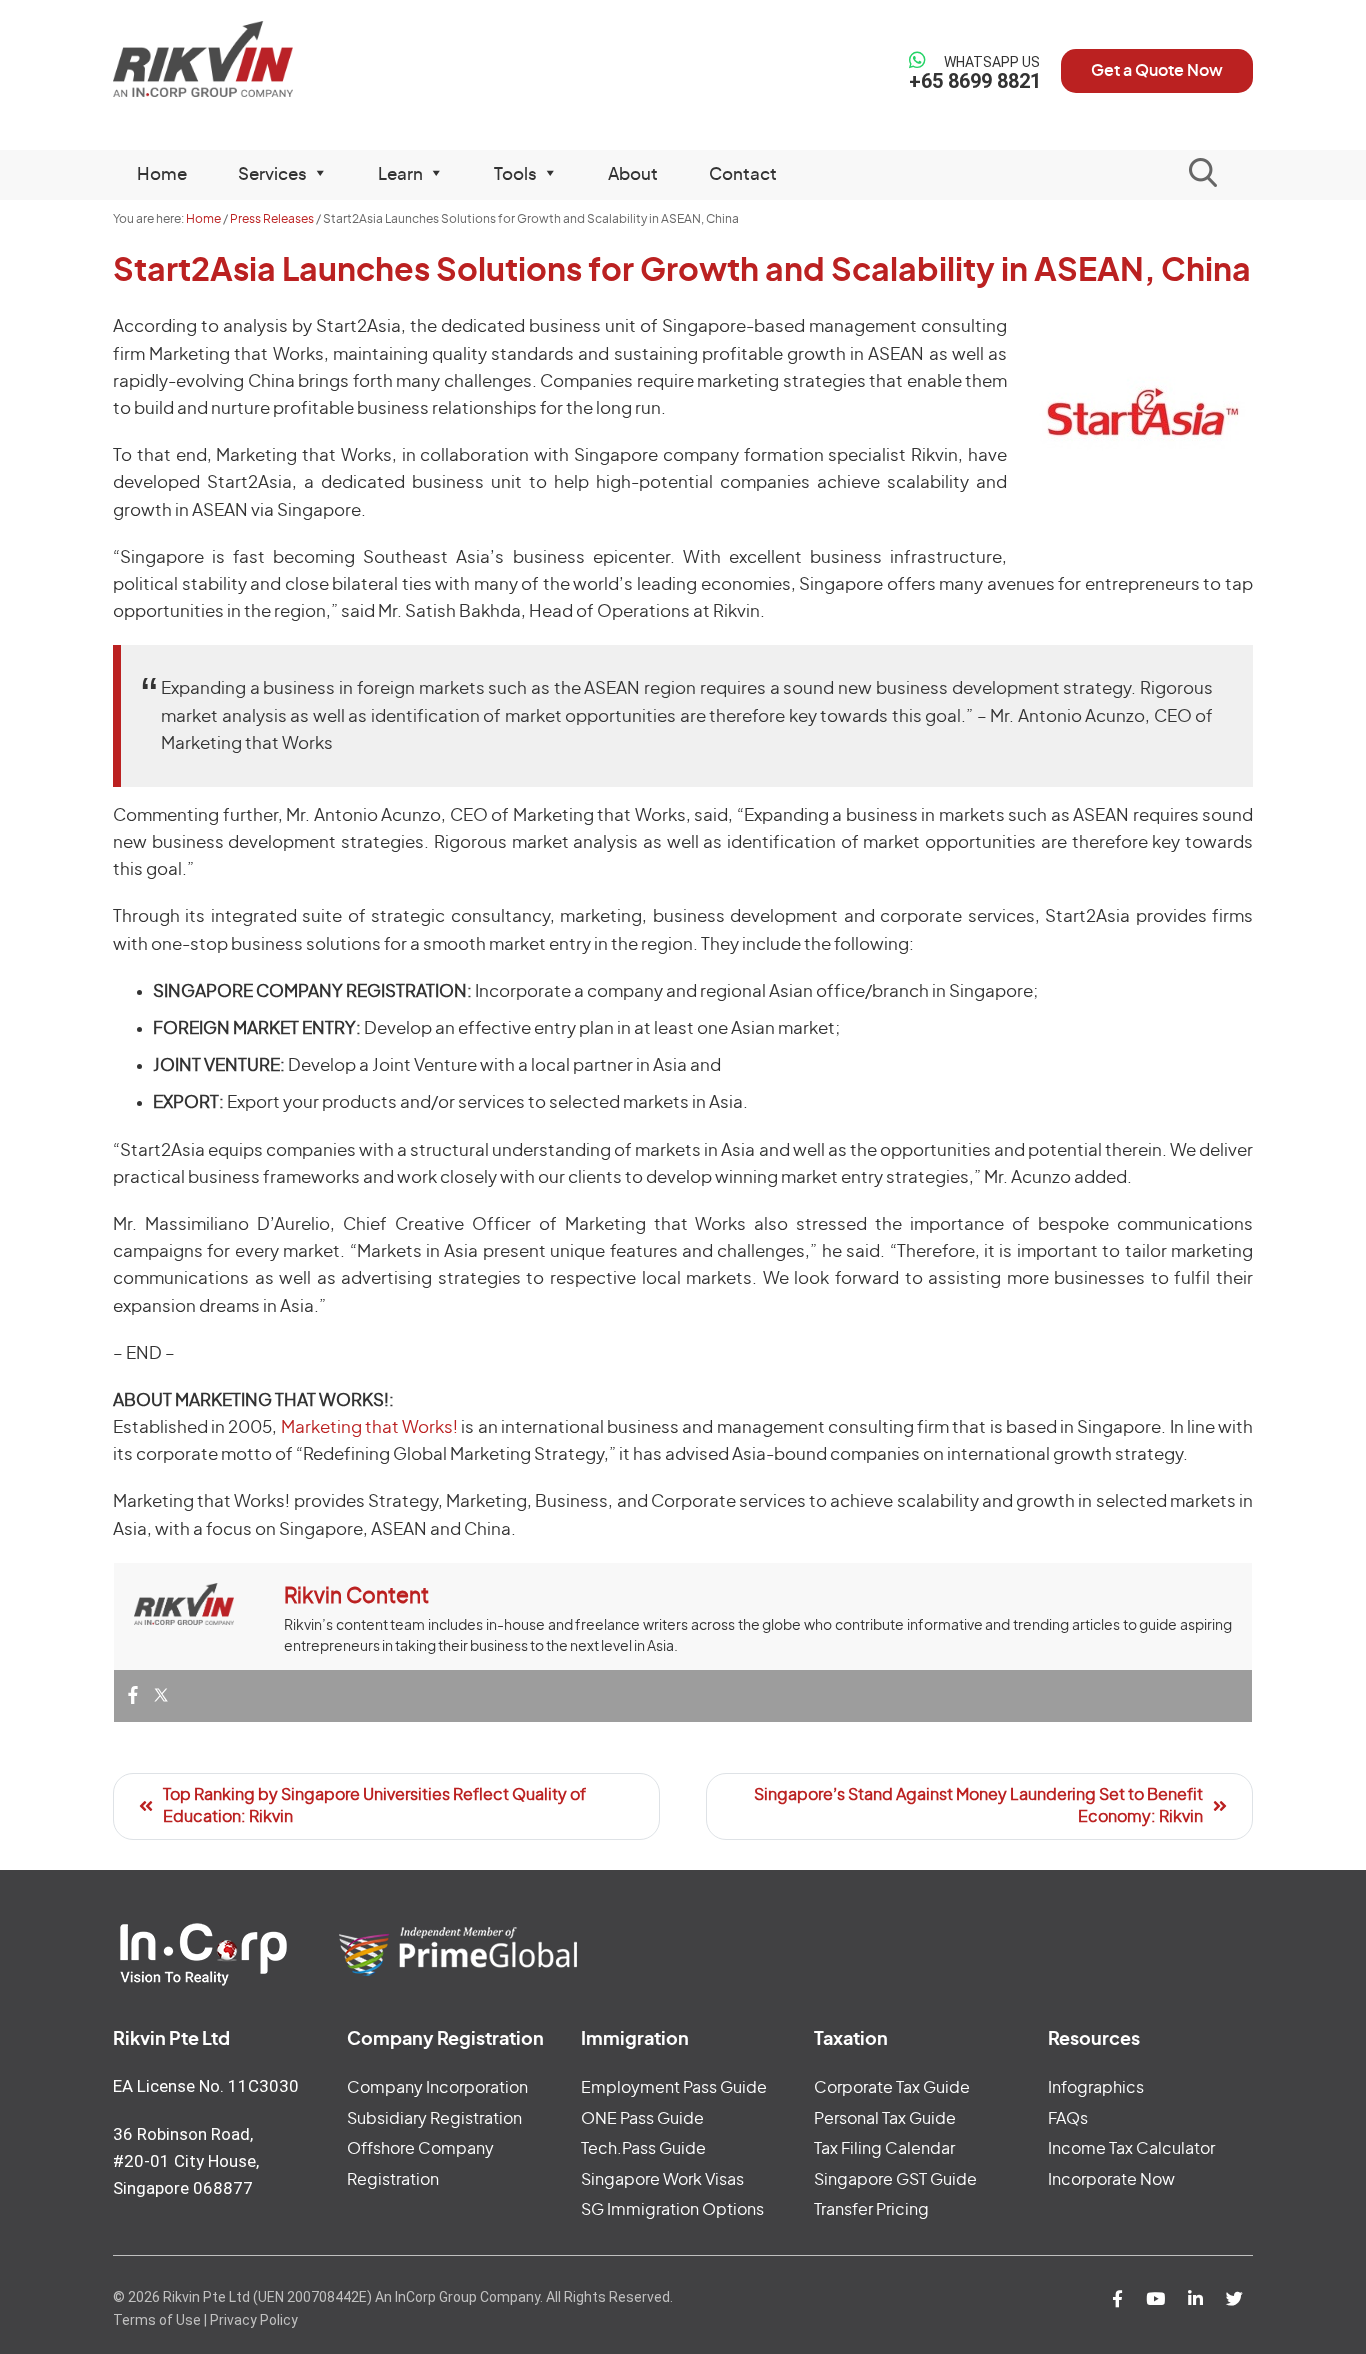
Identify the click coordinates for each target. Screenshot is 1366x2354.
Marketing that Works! (369, 1427)
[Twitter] (161, 1696)
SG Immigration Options (672, 2210)
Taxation (851, 2040)
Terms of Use (157, 2320)
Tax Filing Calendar (884, 2149)
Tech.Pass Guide (643, 2149)
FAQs (1068, 2119)
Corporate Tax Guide (892, 2088)
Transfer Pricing (871, 2210)
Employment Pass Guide (674, 2088)
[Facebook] (133, 1696)
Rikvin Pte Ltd (244, 59)
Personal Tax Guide (885, 2119)
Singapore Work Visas (662, 2180)
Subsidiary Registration (434, 2119)
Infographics (1096, 2088)
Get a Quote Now (1157, 71)
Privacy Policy (254, 2320)
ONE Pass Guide (642, 2119)
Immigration (635, 2040)
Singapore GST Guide (895, 2180)
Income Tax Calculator (1131, 2149)
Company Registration (445, 2040)
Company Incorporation (437, 2088)
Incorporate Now (1111, 2180)
